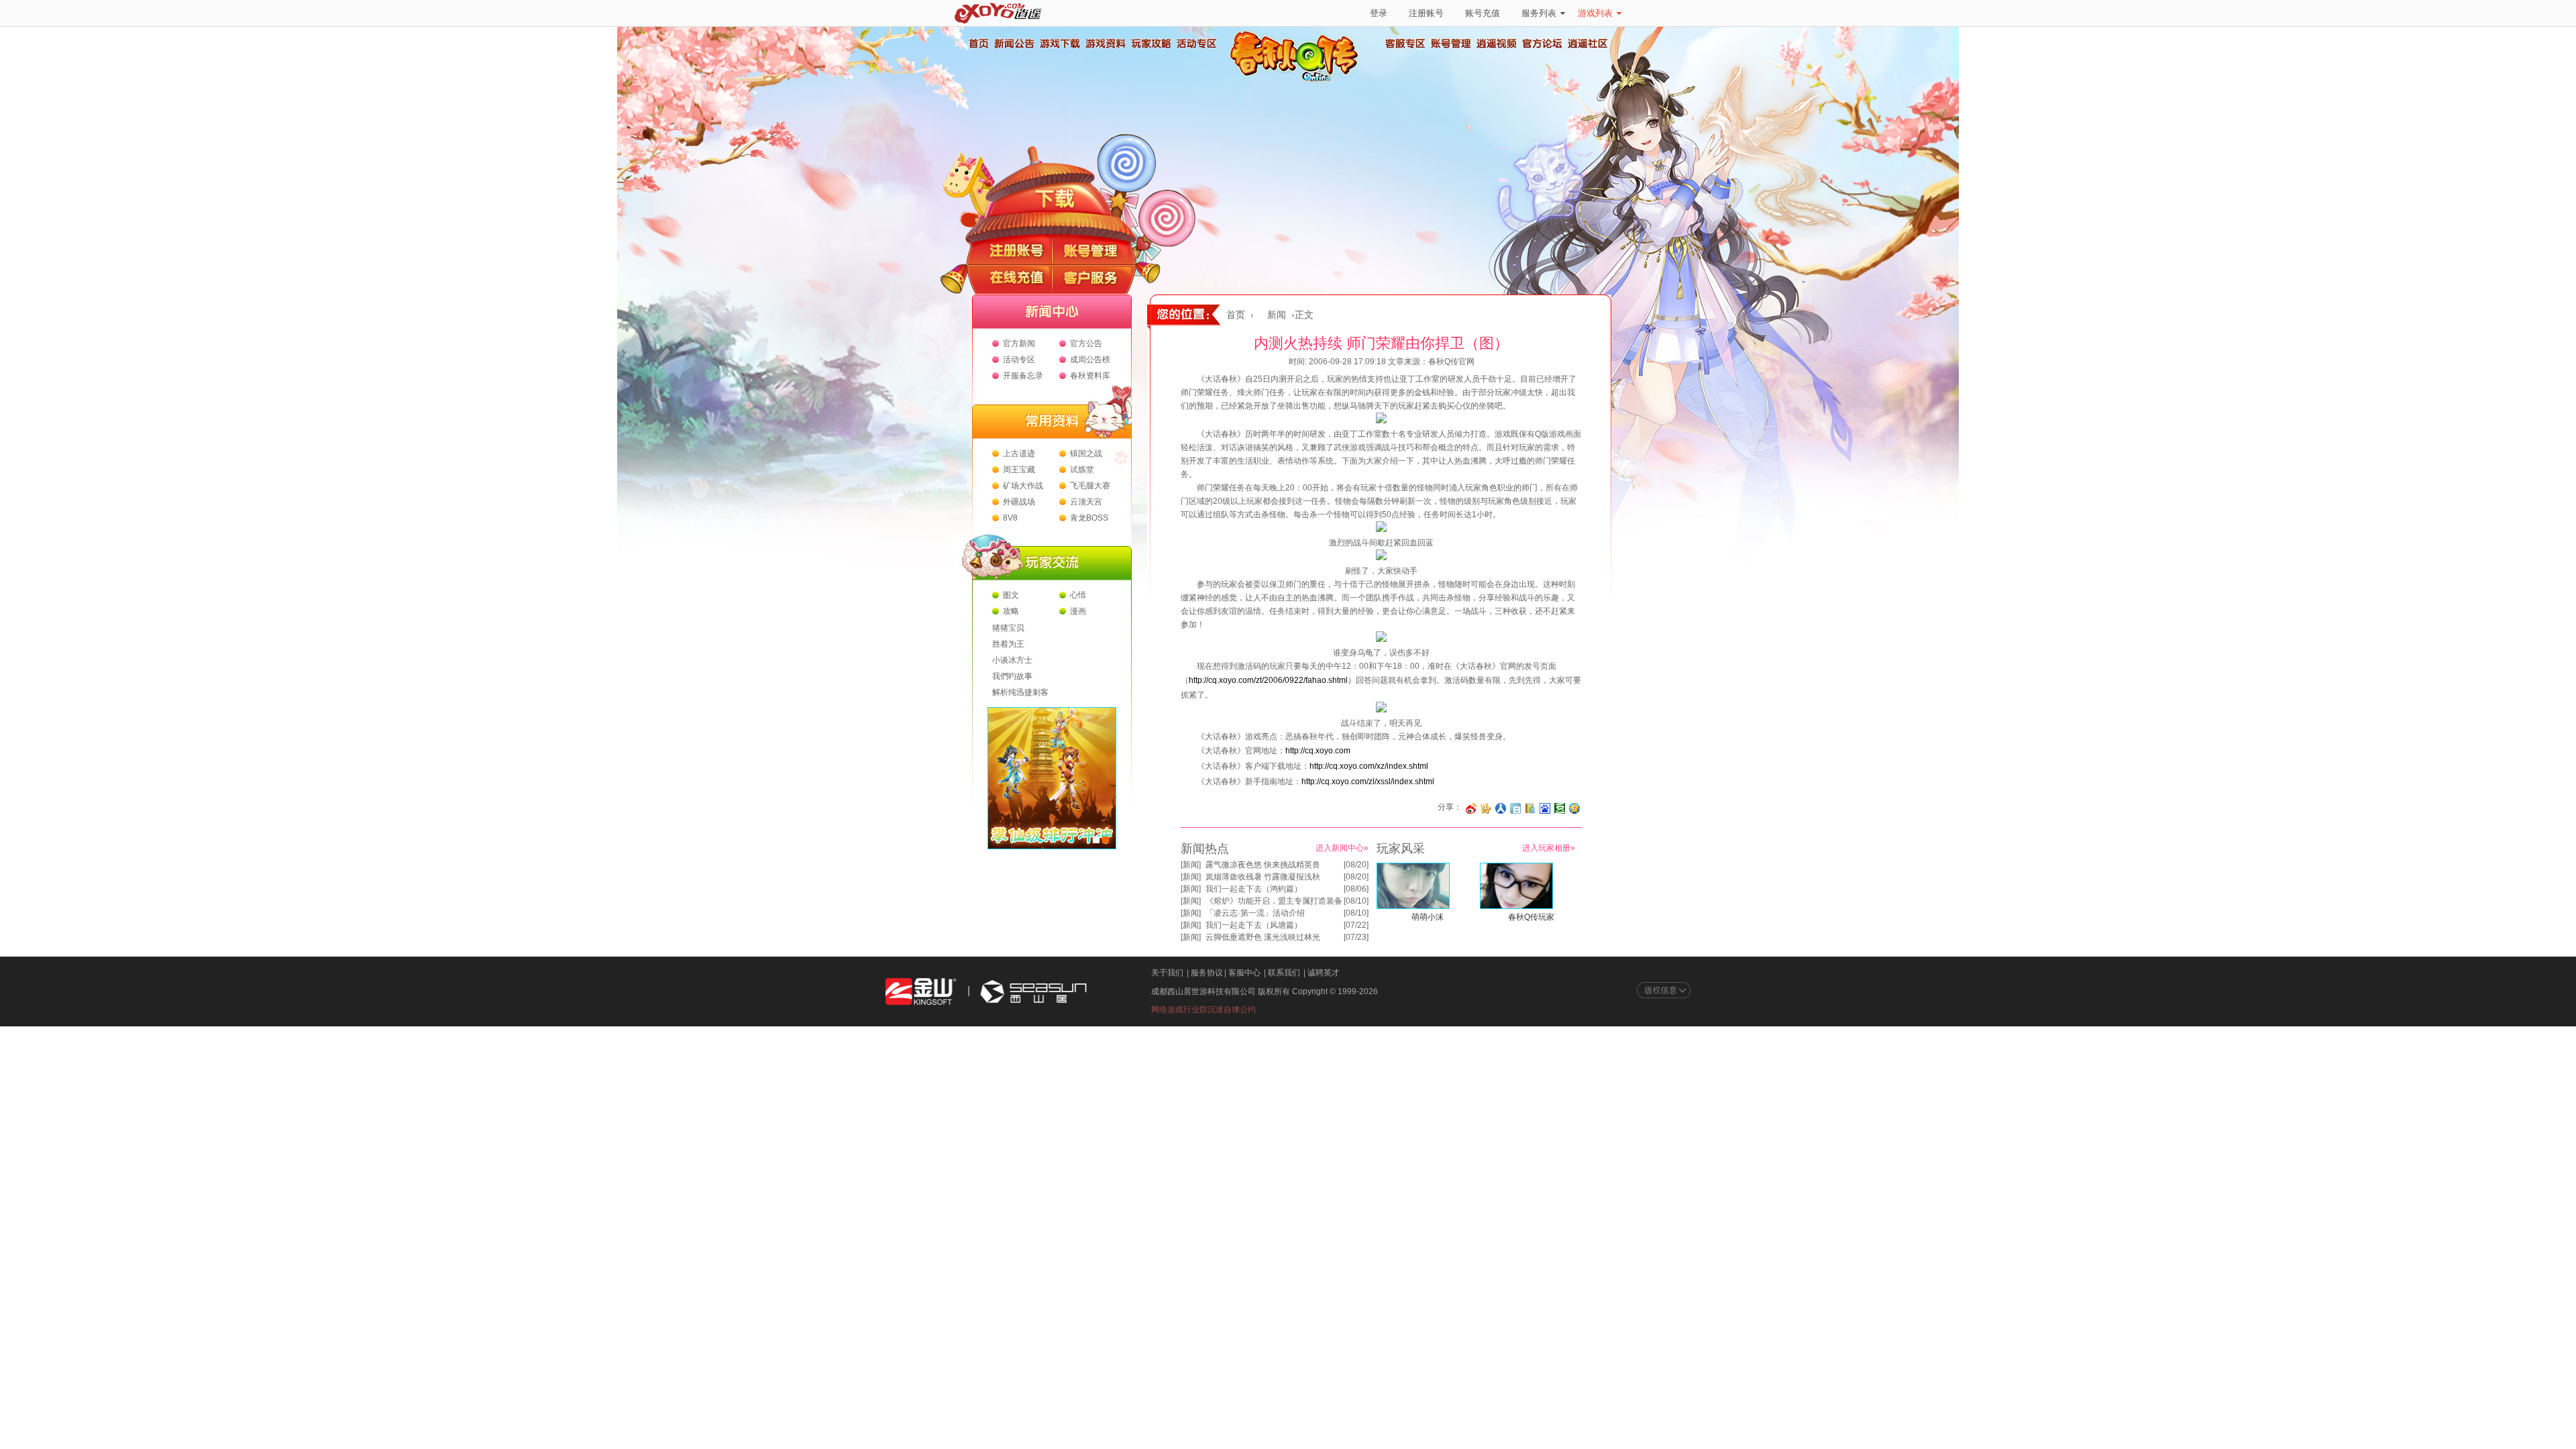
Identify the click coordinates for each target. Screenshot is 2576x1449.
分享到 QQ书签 (1530, 808)
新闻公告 (1014, 44)
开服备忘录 (1023, 376)
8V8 (1010, 518)
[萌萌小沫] (1413, 906)
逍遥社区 (1588, 44)
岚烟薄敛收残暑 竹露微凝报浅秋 (1263, 877)
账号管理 (1451, 44)
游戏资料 (1105, 44)
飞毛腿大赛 (1090, 486)
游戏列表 (1595, 13)
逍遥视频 (1497, 44)
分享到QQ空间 (1574, 808)
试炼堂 (1082, 470)
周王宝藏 (1019, 470)
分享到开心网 (1486, 808)
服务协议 (1207, 973)
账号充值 (1483, 13)
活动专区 (1196, 44)
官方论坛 (1542, 44)
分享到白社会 (1515, 808)
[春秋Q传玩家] (1516, 906)
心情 (1078, 595)
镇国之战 (1086, 453)
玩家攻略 (1150, 44)
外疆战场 (1019, 502)
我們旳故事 (1012, 676)
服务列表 (1539, 13)
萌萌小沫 (1428, 917)
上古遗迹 (1019, 453)
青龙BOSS (1089, 518)
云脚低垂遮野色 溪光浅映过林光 (1263, 937)
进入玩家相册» (1549, 848)
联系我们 (1284, 973)
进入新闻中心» (1342, 848)
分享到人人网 (1501, 808)
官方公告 (1086, 343)
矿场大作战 (1023, 486)
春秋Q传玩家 (1531, 917)
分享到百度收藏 (1545, 808)
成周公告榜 (1090, 360)
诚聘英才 (1324, 973)
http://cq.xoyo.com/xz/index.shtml (1369, 766)
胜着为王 (1008, 644)
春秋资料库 (1090, 376)
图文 (1011, 595)
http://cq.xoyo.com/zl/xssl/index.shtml (1368, 782)
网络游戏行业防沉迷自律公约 (1203, 1010)
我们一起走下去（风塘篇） (1254, 925)
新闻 (1277, 315)
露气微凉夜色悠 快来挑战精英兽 (1263, 865)
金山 (921, 992)
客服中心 (1244, 973)
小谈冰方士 (1012, 660)
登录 (1379, 13)
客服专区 (1405, 44)
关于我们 (1167, 973)
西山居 (1032, 992)
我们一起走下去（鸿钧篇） (1254, 889)
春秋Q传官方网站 (1298, 80)
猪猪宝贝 (1008, 628)
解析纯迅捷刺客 (1020, 692)
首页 (978, 44)
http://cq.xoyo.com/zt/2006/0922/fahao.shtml (1268, 680)
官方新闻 (1019, 343)
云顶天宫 (1086, 502)
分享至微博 (1471, 808)
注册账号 (1426, 13)
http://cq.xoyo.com (1318, 751)
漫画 (1078, 611)
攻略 (1011, 611)
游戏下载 (1059, 44)
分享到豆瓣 (1560, 808)
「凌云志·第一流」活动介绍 (1255, 913)
